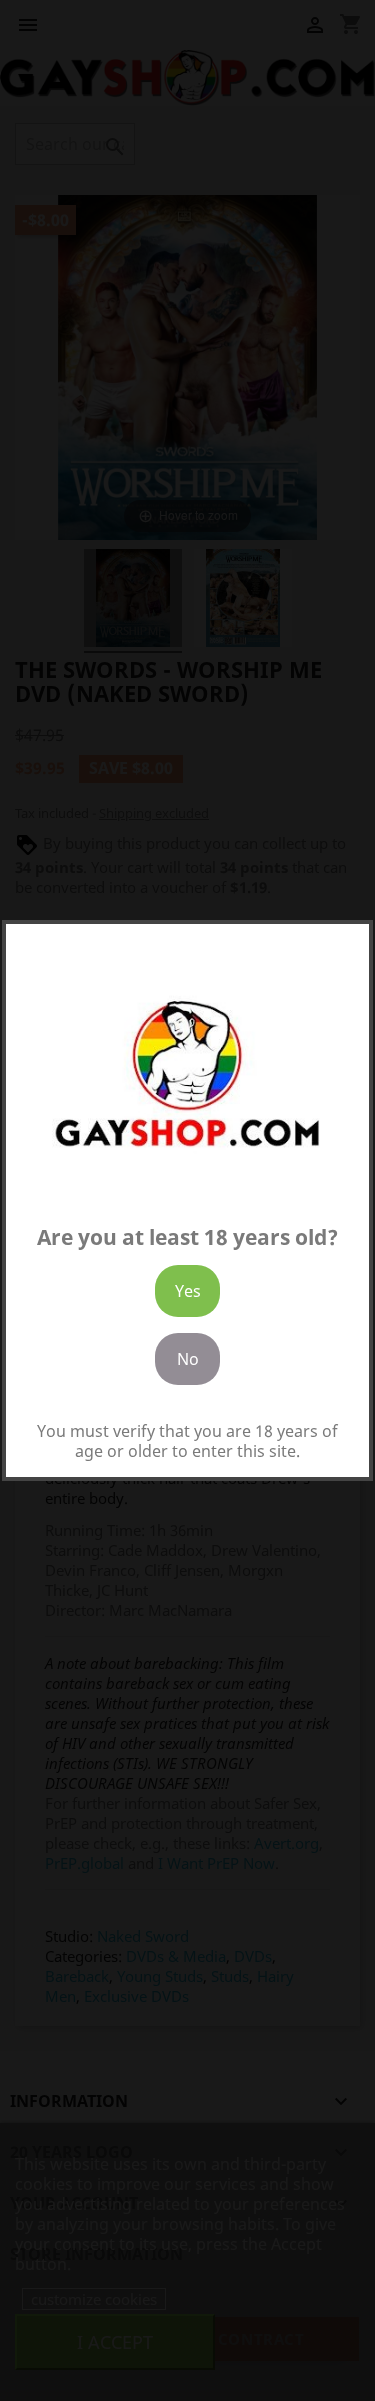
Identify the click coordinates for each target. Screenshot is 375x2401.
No (188, 1359)
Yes (188, 1291)
